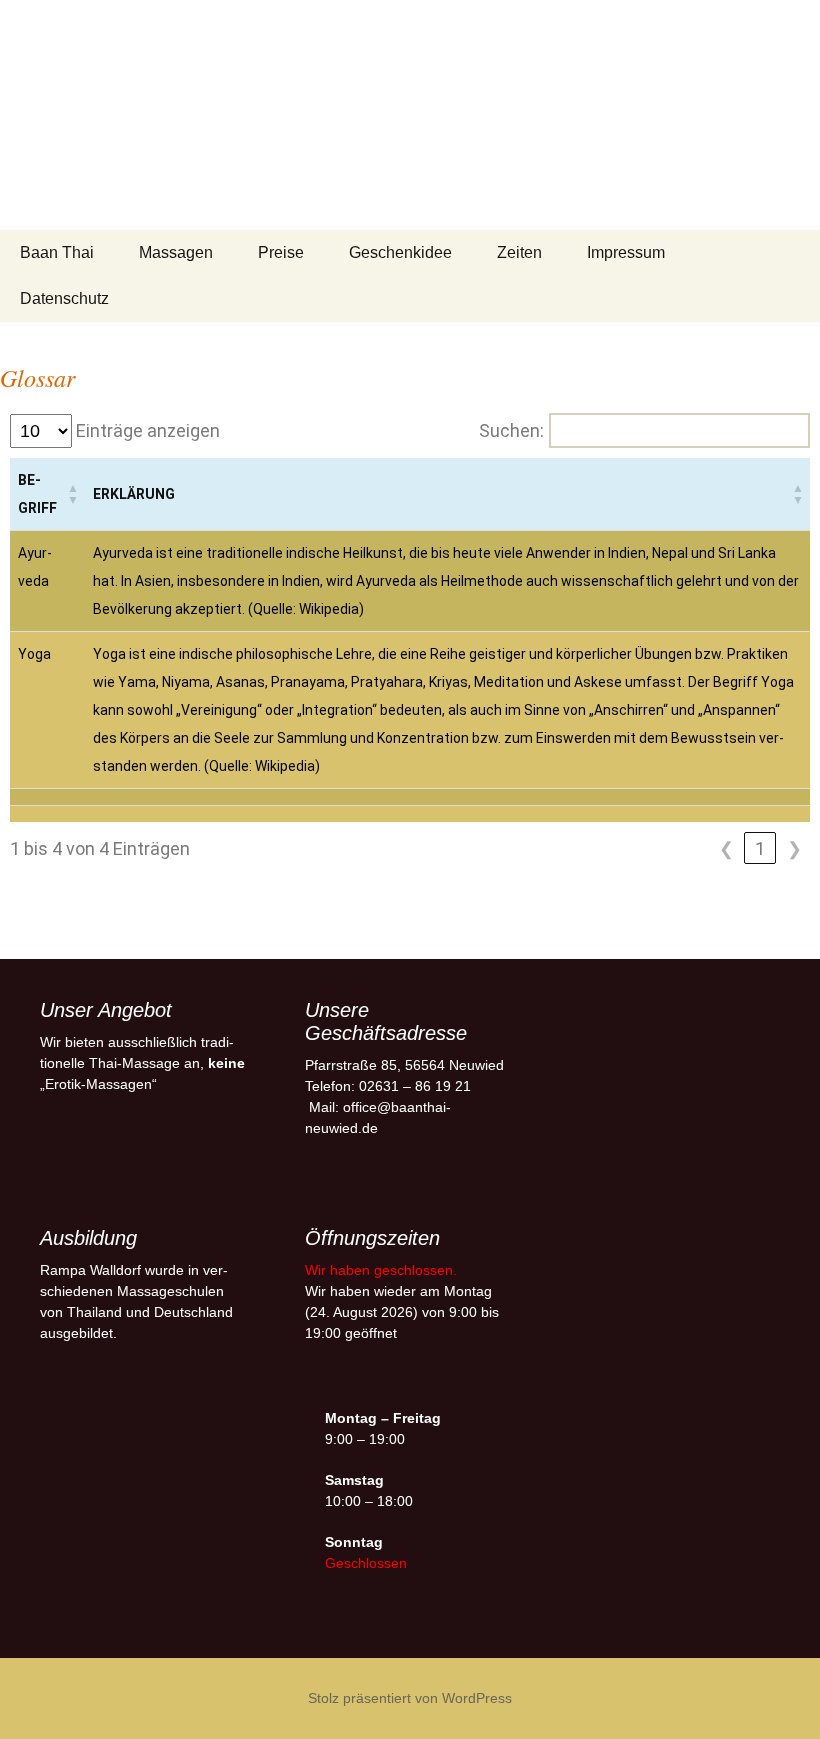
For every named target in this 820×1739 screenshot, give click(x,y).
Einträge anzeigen (146, 430)
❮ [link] (726, 848)
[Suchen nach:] (783, 252)
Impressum (626, 252)
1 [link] (760, 848)
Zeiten (519, 252)
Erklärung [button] (134, 494)
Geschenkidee (400, 252)
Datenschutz (64, 298)
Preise (281, 252)
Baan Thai (57, 252)
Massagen (176, 252)
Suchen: (511, 430)
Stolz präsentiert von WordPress (410, 1698)
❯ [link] (794, 848)
